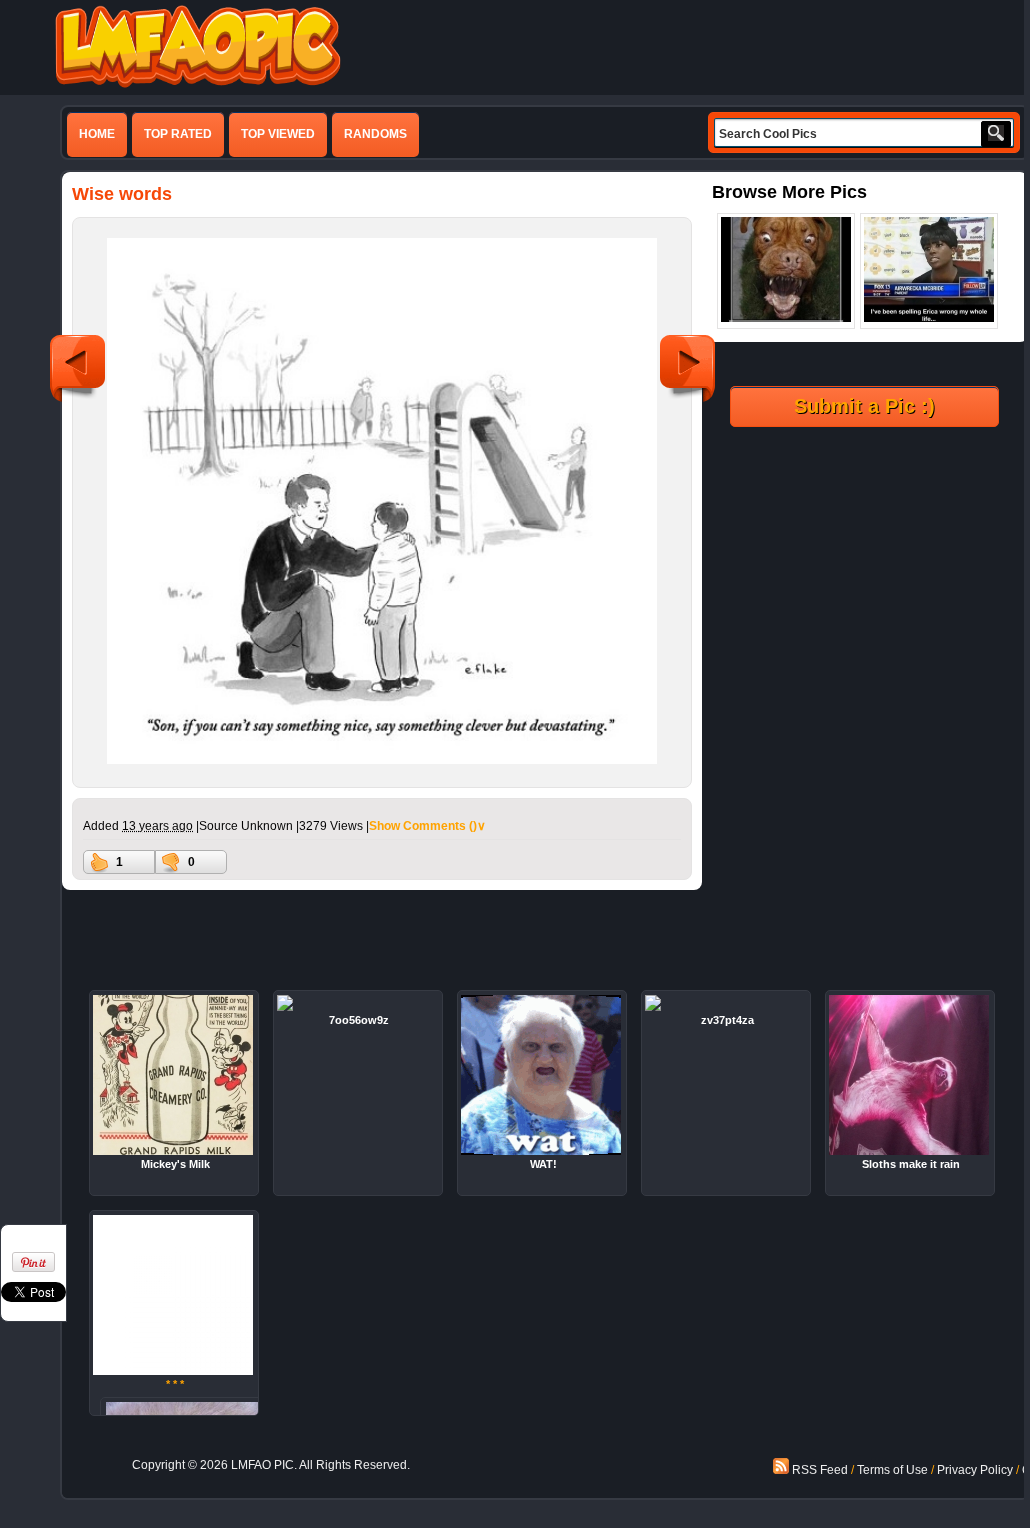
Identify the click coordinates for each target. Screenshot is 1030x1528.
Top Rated (178, 134)
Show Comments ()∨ (427, 826)
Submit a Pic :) (864, 406)
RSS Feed (818, 1470)
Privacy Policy (975, 1470)
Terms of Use (892, 1470)
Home (97, 134)
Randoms (375, 134)
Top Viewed (278, 134)
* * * (175, 1384)
